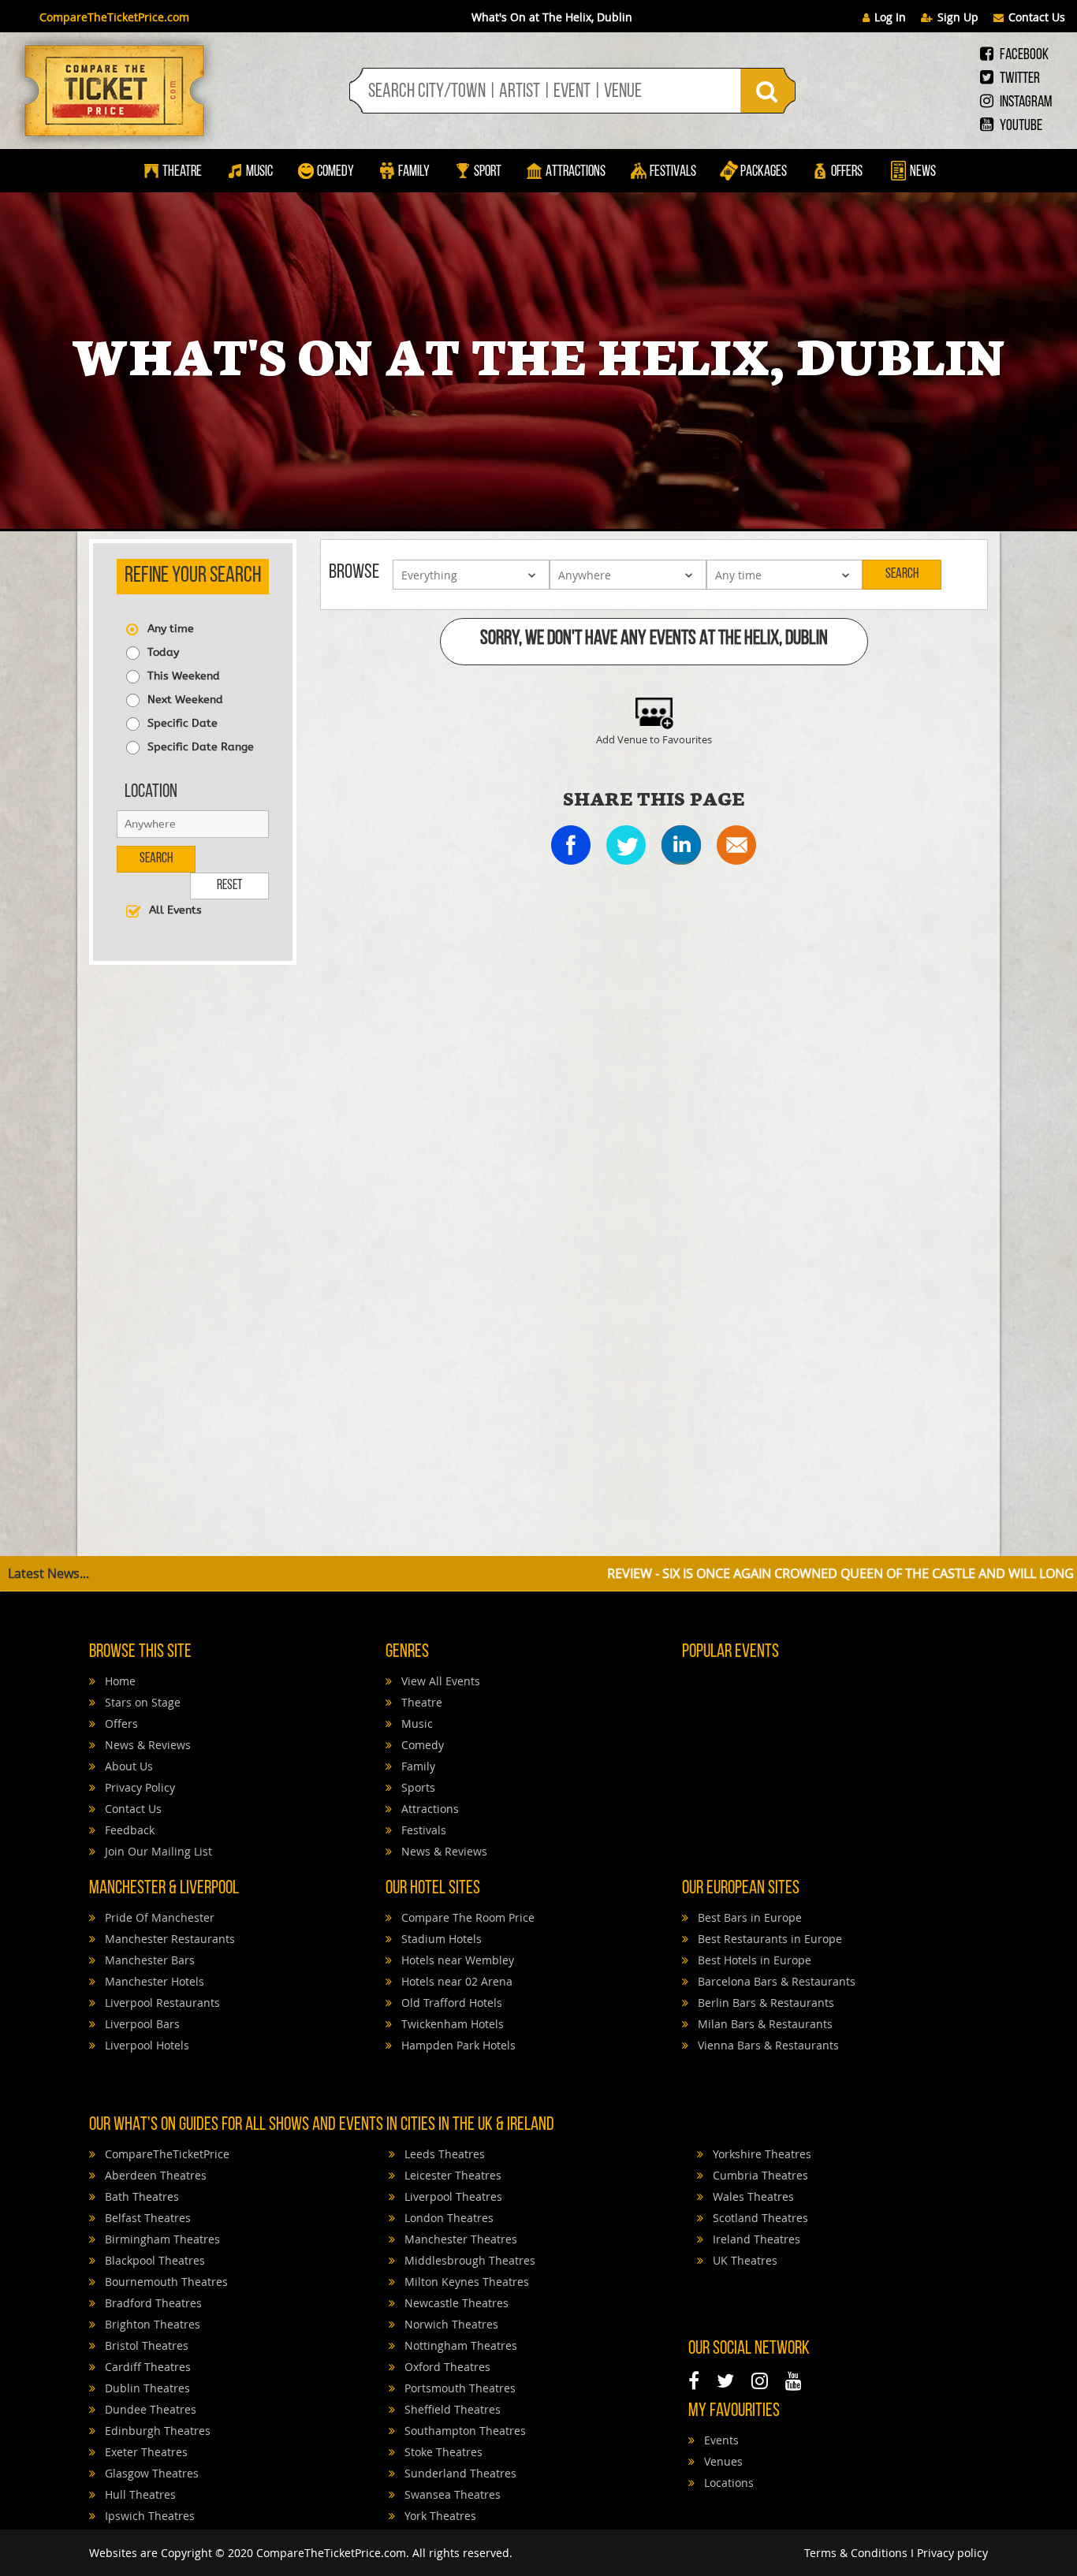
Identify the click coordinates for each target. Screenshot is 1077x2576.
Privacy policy (952, 2553)
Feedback (128, 1830)
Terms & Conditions (856, 2553)
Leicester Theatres (451, 2175)
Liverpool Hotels (145, 2045)
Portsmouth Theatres (458, 2388)
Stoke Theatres (442, 2452)
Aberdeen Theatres (154, 2175)
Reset (229, 886)
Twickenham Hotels (451, 2024)
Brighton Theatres (151, 2324)
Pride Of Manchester (158, 1917)
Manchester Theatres (459, 2239)
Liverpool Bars (141, 2024)
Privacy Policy (138, 1787)
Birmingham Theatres (161, 2239)
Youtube (1020, 126)
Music (259, 172)
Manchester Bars (148, 1960)
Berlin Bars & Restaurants (764, 2003)
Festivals (673, 172)
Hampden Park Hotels (457, 2045)
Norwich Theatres (450, 2324)
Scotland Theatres (759, 2218)
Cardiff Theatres (146, 2367)
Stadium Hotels (440, 1939)
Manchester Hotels (153, 1981)
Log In (890, 17)
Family (414, 172)
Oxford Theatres (446, 2367)
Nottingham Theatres (459, 2345)
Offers (847, 172)
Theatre (182, 172)
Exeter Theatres (145, 2452)
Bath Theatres (140, 2196)
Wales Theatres (752, 2196)
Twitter (1019, 79)
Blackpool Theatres (153, 2260)
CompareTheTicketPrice (166, 2154)
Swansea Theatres (451, 2494)
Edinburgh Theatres (156, 2431)
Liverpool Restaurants (161, 2003)
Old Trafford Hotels (450, 2003)
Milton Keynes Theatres (465, 2282)
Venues (722, 2461)
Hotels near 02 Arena (455, 1981)
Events (720, 2440)
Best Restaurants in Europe (768, 1939)
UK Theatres (743, 2260)
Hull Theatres (139, 2494)
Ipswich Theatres (148, 2516)
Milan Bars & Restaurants (764, 2024)
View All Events (439, 1681)
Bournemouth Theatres (165, 2282)
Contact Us (1037, 17)
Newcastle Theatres (455, 2303)
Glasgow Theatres (150, 2473)
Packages (764, 172)
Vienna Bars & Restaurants (767, 2045)
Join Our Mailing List (157, 1851)
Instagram (1025, 102)
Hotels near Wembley (456, 1960)
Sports (417, 1787)
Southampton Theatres (464, 2431)
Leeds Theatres (443, 2154)
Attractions (576, 172)
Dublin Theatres (146, 2388)
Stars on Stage (141, 1702)
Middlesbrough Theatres (468, 2260)
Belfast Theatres (146, 2218)
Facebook (1023, 55)
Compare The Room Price (466, 1917)
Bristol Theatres (145, 2345)
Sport (486, 172)
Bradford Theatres (152, 2303)
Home (119, 1681)
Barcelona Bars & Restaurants (775, 1981)
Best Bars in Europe (748, 1917)
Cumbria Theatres (759, 2175)
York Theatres (439, 2516)
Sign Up (958, 17)
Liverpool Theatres (452, 2196)
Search (156, 859)
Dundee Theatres (149, 2409)
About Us (127, 1766)
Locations (727, 2483)
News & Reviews (146, 1745)
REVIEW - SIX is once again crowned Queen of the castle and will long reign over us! (753, 1573)
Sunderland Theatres (459, 2473)
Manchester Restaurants (168, 1939)
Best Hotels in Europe (753, 1960)
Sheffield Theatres (451, 2409)
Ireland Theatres (755, 2239)
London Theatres (447, 2218)
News (922, 172)
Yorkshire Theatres (760, 2154)
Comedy (335, 172)
